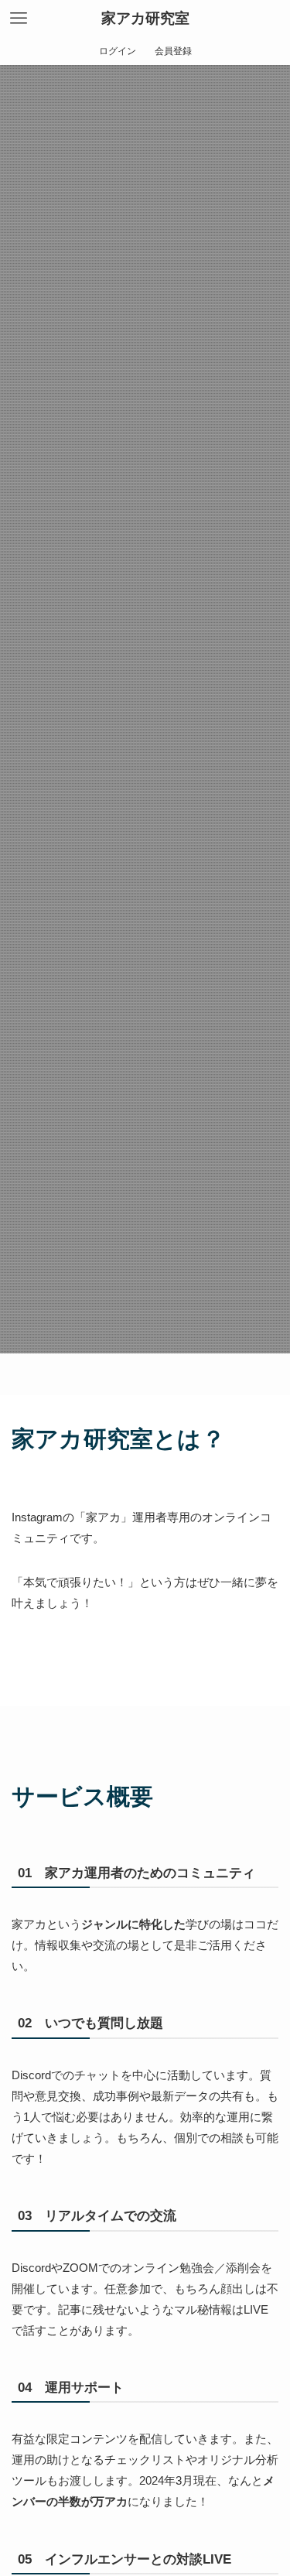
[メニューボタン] (19, 19)
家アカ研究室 (145, 19)
